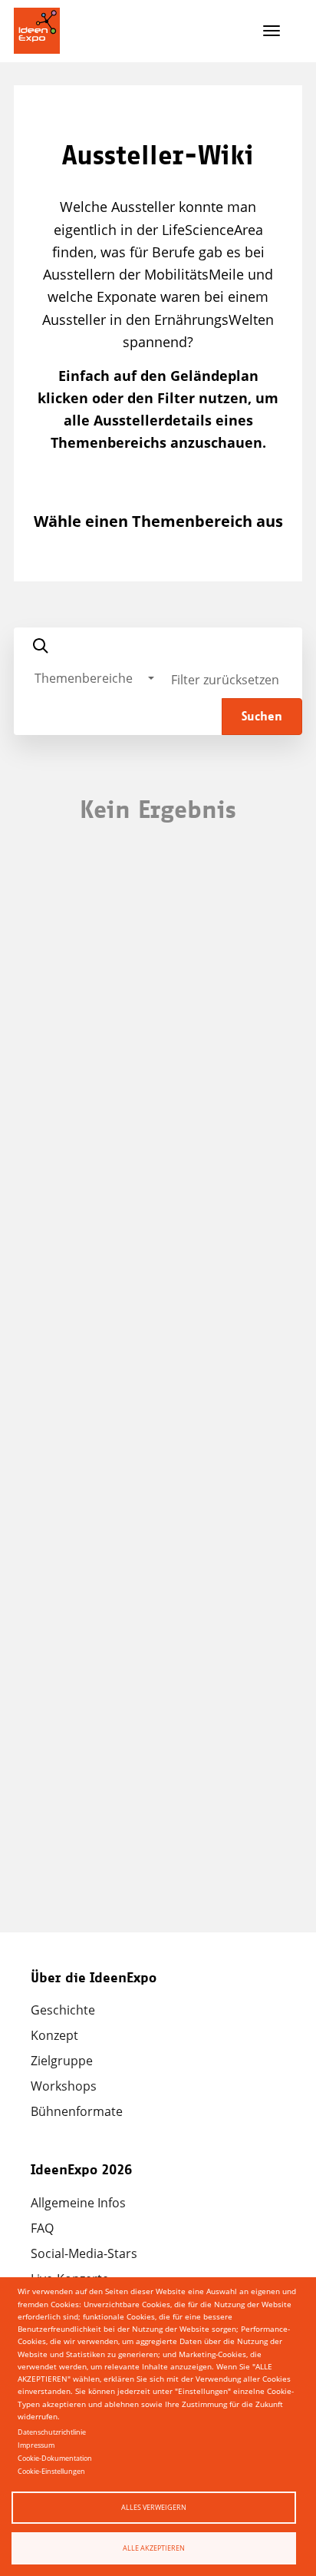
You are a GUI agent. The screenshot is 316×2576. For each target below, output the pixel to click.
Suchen (262, 717)
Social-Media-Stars (84, 2253)
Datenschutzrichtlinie (52, 2432)
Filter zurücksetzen (225, 680)
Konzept (54, 2035)
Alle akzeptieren (154, 2548)
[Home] (37, 31)
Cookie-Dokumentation (55, 2458)
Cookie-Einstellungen (51, 2471)
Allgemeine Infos (78, 2203)
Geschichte (63, 2010)
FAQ (42, 2228)
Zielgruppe (62, 2061)
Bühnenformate (77, 2111)
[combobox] (94, 678)
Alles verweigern (154, 2507)
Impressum (36, 2445)
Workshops (64, 2086)
